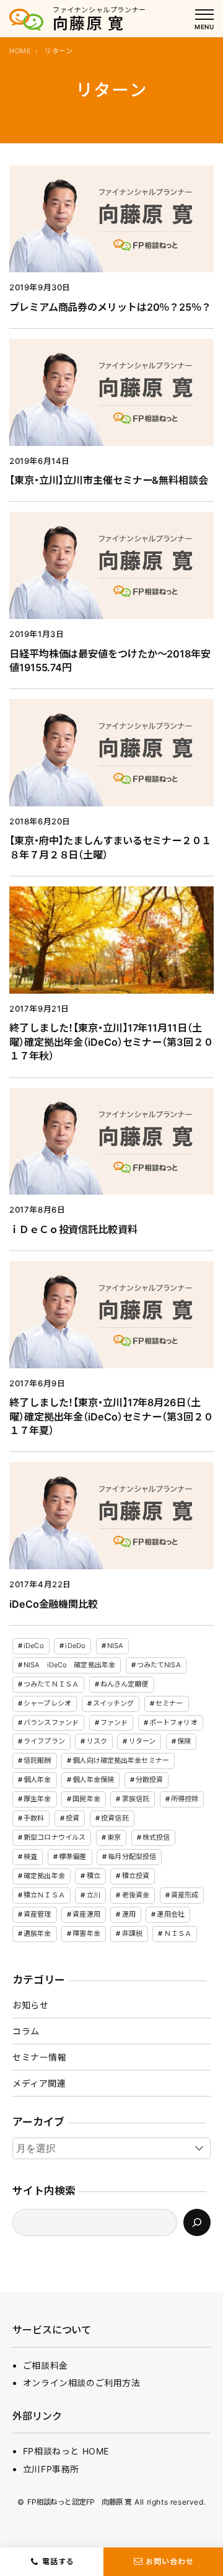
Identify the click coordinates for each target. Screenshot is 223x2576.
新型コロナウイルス (55, 1837)
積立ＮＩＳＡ (44, 1895)
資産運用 (86, 1914)
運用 (129, 1914)
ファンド (114, 1723)
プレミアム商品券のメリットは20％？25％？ (110, 307)
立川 (94, 1895)
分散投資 (149, 1780)
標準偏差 (72, 1856)
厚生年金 (37, 1799)
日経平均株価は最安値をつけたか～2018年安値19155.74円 (110, 661)
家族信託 (136, 1799)
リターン (142, 1741)
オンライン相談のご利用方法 (82, 2383)
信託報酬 (37, 1760)
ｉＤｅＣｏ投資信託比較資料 (73, 1229)
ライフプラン (44, 1741)
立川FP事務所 (51, 2469)
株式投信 (156, 1837)
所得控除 (185, 1799)
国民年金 (86, 1799)
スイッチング (114, 1703)
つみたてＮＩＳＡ (51, 1684)
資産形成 (185, 1895)
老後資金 (136, 1895)
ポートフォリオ (173, 1723)
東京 (114, 1837)
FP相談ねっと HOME (66, 2451)
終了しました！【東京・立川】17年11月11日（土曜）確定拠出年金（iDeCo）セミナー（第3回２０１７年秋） (111, 1042)
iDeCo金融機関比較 (54, 1604)
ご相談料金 (46, 2365)
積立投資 (136, 1876)
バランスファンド (51, 1723)
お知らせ (30, 2005)
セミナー (169, 1703)
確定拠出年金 (44, 1876)
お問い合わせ (170, 2561)
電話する (58, 2561)
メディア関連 (39, 2083)
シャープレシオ (47, 1703)
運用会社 (170, 1914)
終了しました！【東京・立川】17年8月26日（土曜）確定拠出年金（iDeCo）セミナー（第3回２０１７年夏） (111, 1416)
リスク (97, 1741)
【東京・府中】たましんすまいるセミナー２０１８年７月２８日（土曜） (110, 848)
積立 (94, 1876)
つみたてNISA (159, 1665)
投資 (72, 1818)
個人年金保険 (93, 1780)
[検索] (197, 2222)
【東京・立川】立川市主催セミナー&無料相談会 (109, 480)
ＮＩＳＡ (178, 1933)
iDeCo (34, 1646)
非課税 (132, 1933)
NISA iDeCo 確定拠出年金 (69, 1665)
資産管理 (37, 1914)
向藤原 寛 (89, 24)
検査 (30, 1856)
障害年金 (86, 1933)
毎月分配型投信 (132, 1856)
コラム (26, 2031)
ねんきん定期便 (125, 1684)
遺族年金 (37, 1933)
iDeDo (75, 1646)
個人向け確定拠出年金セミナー (121, 1760)
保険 (184, 1741)
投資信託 (115, 1818)
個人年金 (37, 1780)
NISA (115, 1646)
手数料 (34, 1818)
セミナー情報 (40, 2057)
